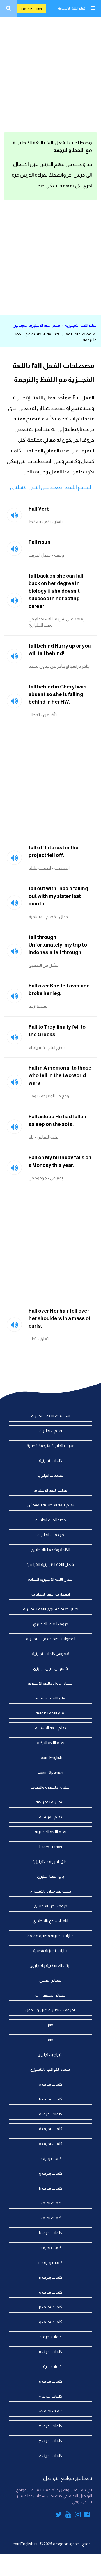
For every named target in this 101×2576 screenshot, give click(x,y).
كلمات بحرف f (50, 2158)
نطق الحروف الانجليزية (50, 1861)
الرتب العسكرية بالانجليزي (51, 1965)
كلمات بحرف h (51, 2188)
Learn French (51, 1847)
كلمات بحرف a (51, 2084)
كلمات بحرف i (50, 2203)
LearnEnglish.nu (25, 2544)
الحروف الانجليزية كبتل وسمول (50, 2010)
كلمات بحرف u (51, 2381)
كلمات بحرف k (50, 2233)
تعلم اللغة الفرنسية (51, 1698)
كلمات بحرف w (51, 2411)
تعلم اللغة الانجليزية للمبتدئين (36, 325)
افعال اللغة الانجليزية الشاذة (51, 1579)
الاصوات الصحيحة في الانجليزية (51, 1639)
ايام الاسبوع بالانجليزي (50, 1921)
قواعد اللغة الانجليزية (50, 1490)
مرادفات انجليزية (51, 1535)
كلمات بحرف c (50, 2114)
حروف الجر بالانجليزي (51, 1906)
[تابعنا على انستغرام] (78, 2515)
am (51, 2040)
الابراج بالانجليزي (50, 2055)
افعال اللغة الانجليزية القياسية (50, 1564)
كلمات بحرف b (51, 2099)
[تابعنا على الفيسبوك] (87, 2515)
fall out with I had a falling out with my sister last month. (58, 896)
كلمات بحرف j (50, 2218)
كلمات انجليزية (50, 1460)
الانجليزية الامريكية (50, 1802)
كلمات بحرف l (50, 2248)
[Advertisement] (50, 73)
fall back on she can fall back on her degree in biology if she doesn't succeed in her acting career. (56, 591)
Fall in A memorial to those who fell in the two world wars (60, 1075)
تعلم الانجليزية (51, 1431)
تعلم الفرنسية (50, 1817)
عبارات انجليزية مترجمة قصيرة (50, 1446)
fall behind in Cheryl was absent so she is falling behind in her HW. (58, 694)
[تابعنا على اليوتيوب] (68, 2515)
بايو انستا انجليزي (50, 1876)
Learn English (32, 9)
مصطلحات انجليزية (51, 1520)
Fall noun (40, 542)
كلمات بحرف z (50, 2456)
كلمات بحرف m (50, 2262)
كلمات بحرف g (51, 2173)
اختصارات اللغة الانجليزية (51, 1594)
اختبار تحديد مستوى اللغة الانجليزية (51, 1609)
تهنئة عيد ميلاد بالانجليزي (51, 1891)
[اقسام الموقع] (93, 8)
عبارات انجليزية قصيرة (50, 1951)
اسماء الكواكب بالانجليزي (50, 2069)
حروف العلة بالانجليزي (51, 1624)
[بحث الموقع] (8, 8)
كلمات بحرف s (50, 2352)
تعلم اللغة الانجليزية (72, 8)
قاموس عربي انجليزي (50, 1668)
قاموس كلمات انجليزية (51, 1654)
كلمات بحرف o (51, 2292)
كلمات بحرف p (51, 2307)
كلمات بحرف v (50, 2396)
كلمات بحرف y (50, 2441)
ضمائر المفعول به (50, 1995)
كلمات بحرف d (51, 2129)
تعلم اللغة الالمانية (50, 1713)
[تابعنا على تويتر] (59, 2515)
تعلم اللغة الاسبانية (50, 1728)
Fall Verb (39, 509)
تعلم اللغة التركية (51, 1743)
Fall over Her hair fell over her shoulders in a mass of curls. (60, 1318)
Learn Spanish (50, 1772)
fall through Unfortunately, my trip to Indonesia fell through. (58, 945)
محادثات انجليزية (50, 1475)
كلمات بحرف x (50, 2426)
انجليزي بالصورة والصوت (50, 1787)
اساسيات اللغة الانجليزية (51, 1416)
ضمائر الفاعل (50, 1980)
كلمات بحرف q (51, 2322)
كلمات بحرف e (51, 2144)
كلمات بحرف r (51, 2337)
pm (51, 2025)
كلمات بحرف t (51, 2366)
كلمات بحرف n (51, 2277)
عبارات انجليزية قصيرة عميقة (51, 1936)
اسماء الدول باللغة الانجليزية (51, 1683)
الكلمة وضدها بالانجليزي (50, 1550)
